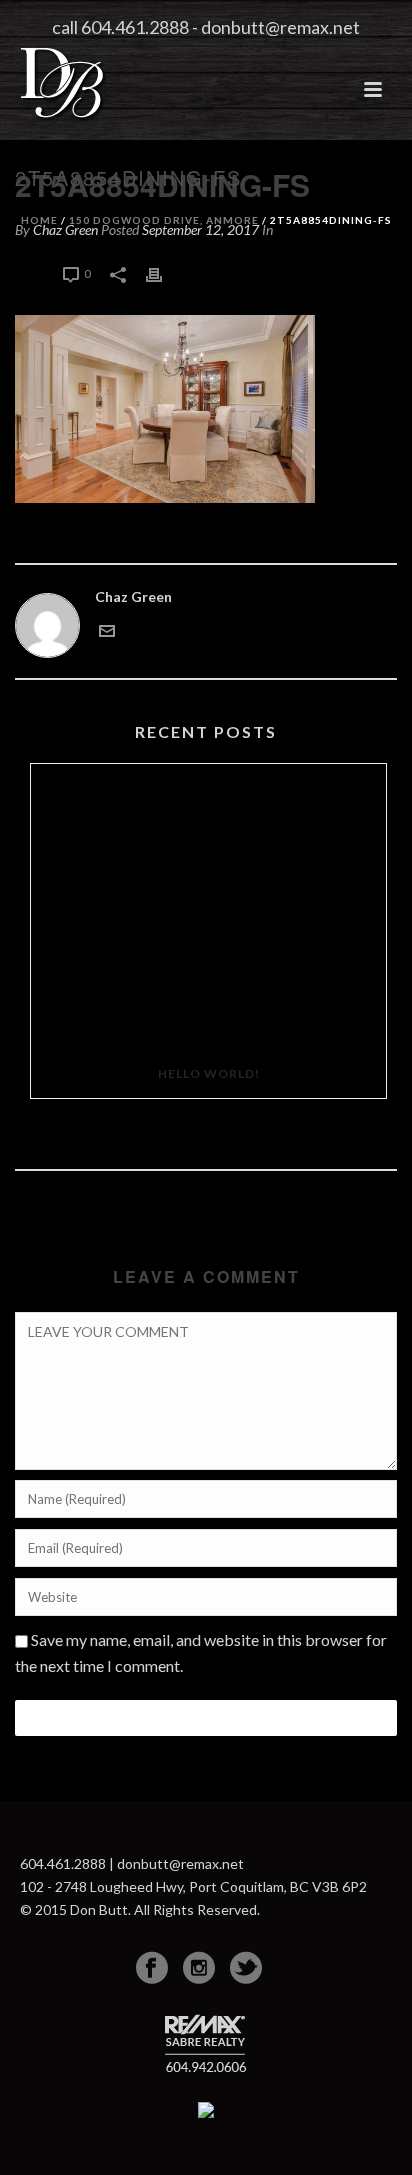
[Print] (164, 272)
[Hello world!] (208, 906)
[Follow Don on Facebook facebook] (152, 1968)
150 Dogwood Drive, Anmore (164, 220)
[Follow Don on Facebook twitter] (246, 1968)
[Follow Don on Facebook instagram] (199, 1968)
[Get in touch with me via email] (107, 628)
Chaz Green (133, 596)
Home (39, 220)
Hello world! (209, 1073)
